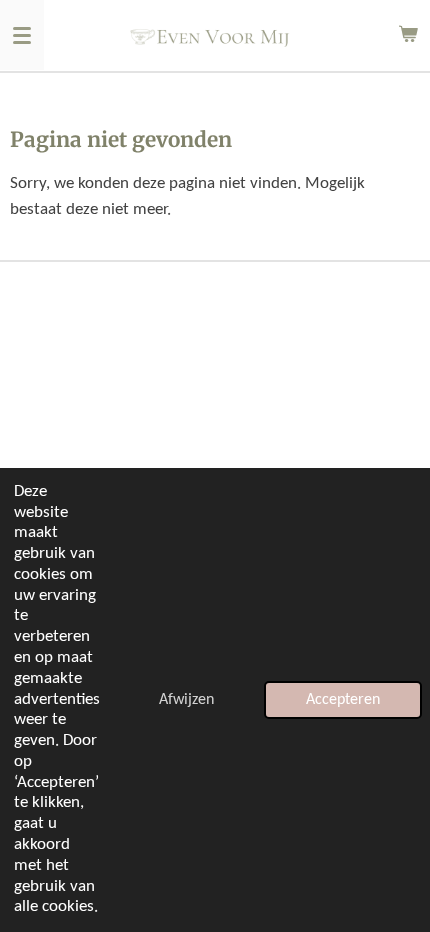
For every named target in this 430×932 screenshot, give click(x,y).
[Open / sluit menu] (22, 35)
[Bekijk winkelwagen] (408, 35)
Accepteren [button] (343, 700)
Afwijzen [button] (186, 700)
